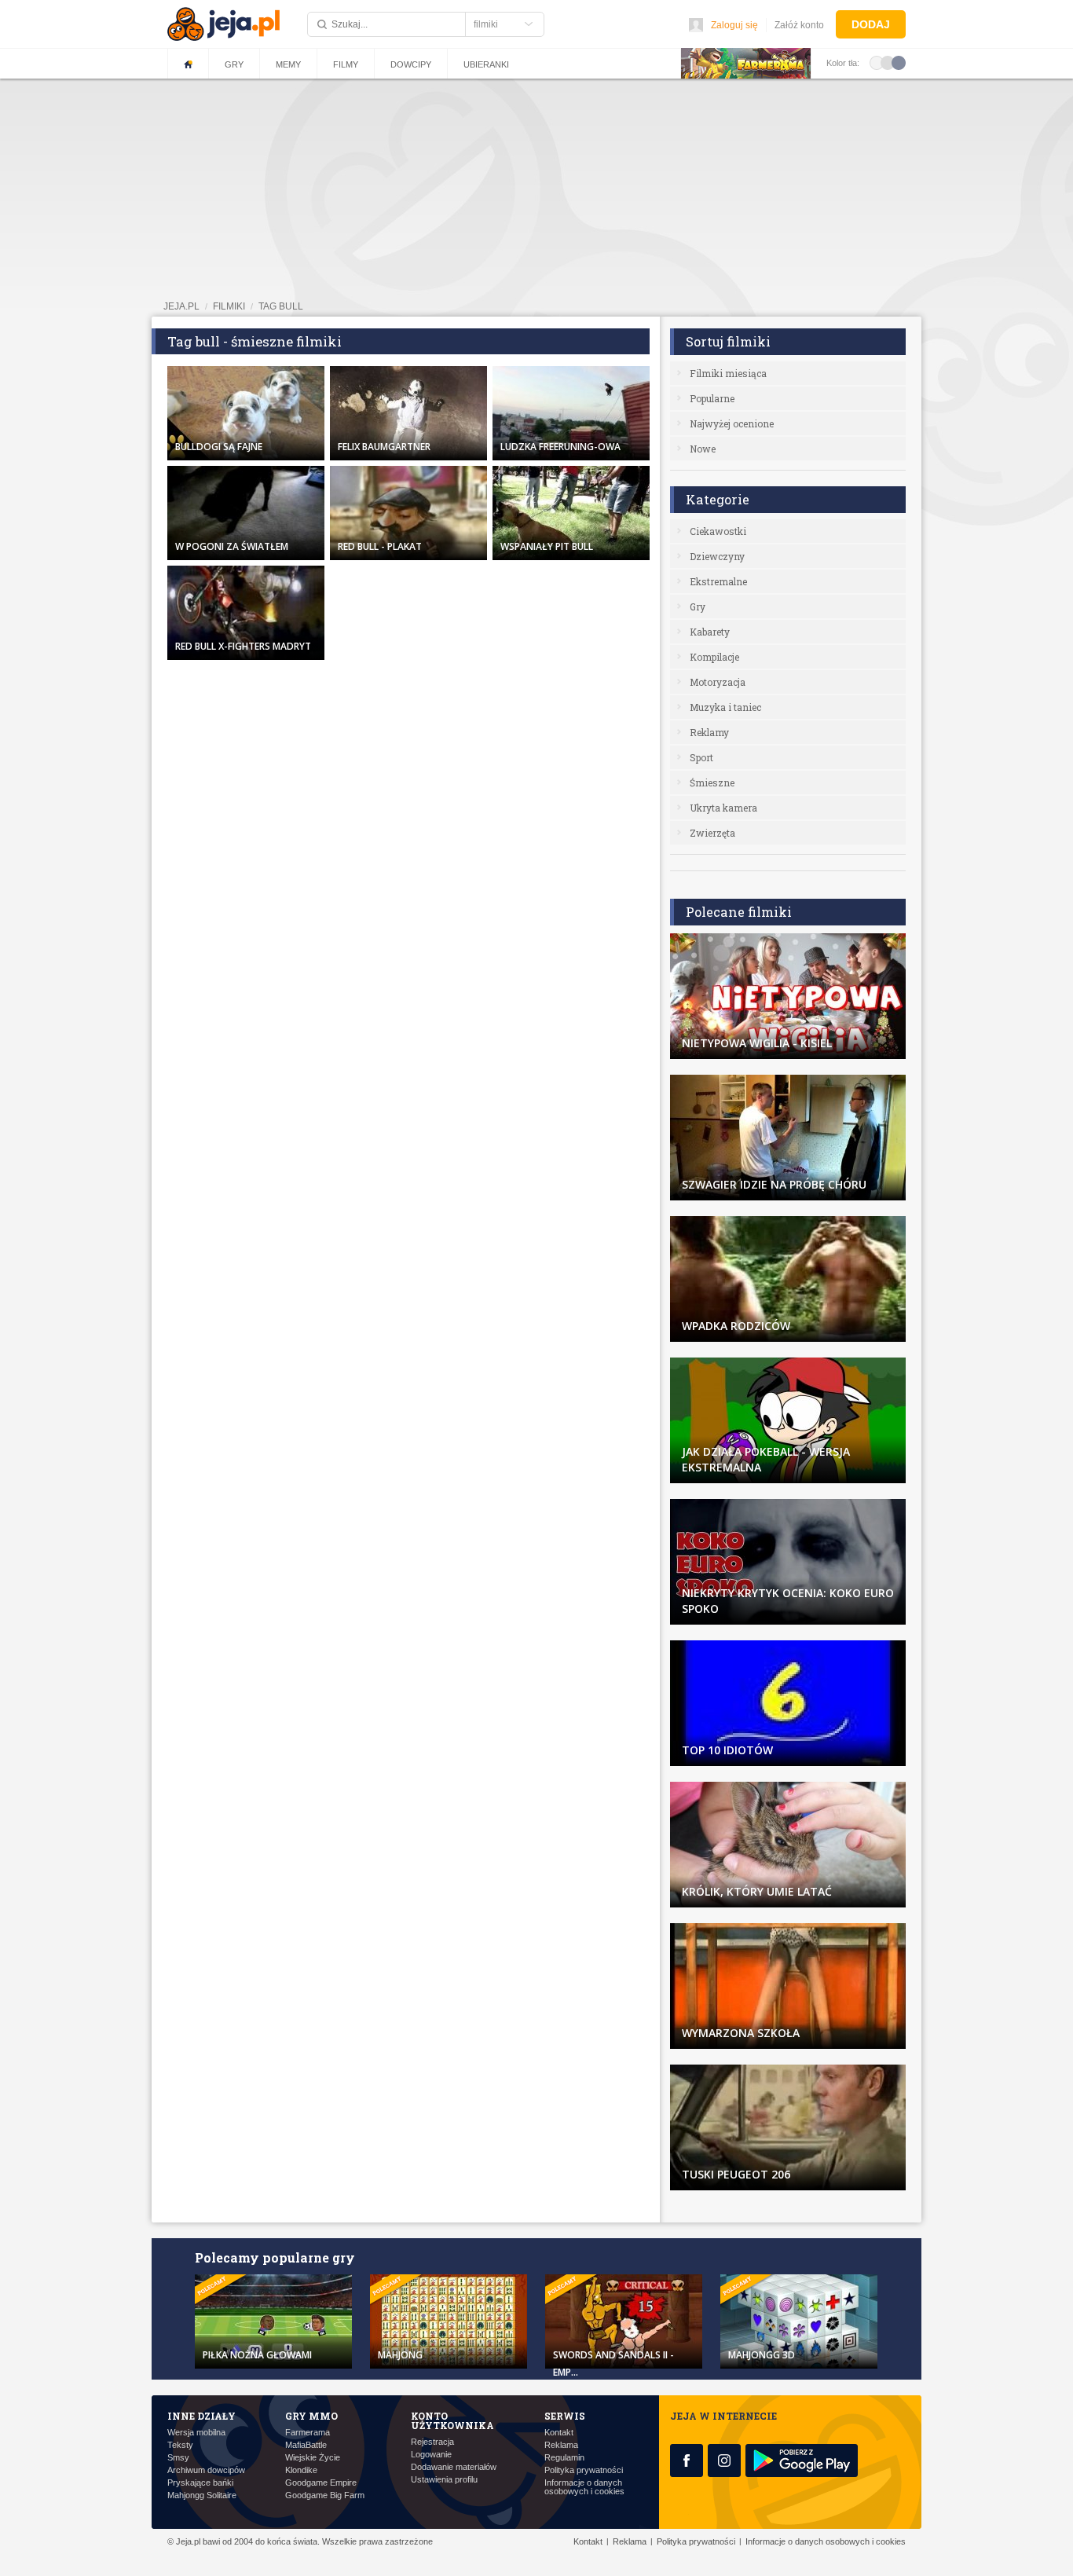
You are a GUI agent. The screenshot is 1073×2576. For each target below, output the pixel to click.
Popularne (712, 398)
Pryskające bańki (200, 2483)
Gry (234, 64)
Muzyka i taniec (725, 707)
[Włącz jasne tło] (877, 62)
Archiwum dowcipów (206, 2470)
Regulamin (564, 2458)
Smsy (178, 2458)
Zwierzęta (712, 833)
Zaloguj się (734, 25)
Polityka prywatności (584, 2470)
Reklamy (709, 732)
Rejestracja (432, 2442)
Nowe (703, 449)
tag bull (281, 306)
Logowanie (431, 2455)
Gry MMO (311, 2416)
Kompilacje (714, 657)
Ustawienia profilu (444, 2480)
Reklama (561, 2445)
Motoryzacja (718, 682)
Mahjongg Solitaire (202, 2495)
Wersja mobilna (196, 2433)
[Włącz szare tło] (888, 62)
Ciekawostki (718, 531)
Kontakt (559, 2433)
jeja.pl (181, 306)
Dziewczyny (717, 556)
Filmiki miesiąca (728, 373)
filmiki (229, 306)
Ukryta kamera (723, 808)
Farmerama (308, 2433)
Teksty (180, 2445)
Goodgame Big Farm (325, 2495)
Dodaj (871, 24)
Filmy (346, 64)
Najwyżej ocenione (732, 423)
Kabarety (710, 632)
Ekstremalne (718, 581)
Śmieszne (712, 782)
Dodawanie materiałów (454, 2467)
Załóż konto (799, 25)
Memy (288, 64)
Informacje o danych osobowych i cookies (584, 2487)
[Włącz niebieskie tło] (899, 62)
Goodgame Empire (321, 2483)
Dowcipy (411, 64)
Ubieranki (486, 64)
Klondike (301, 2470)
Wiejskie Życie (313, 2458)
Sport (701, 757)
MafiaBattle (306, 2445)
